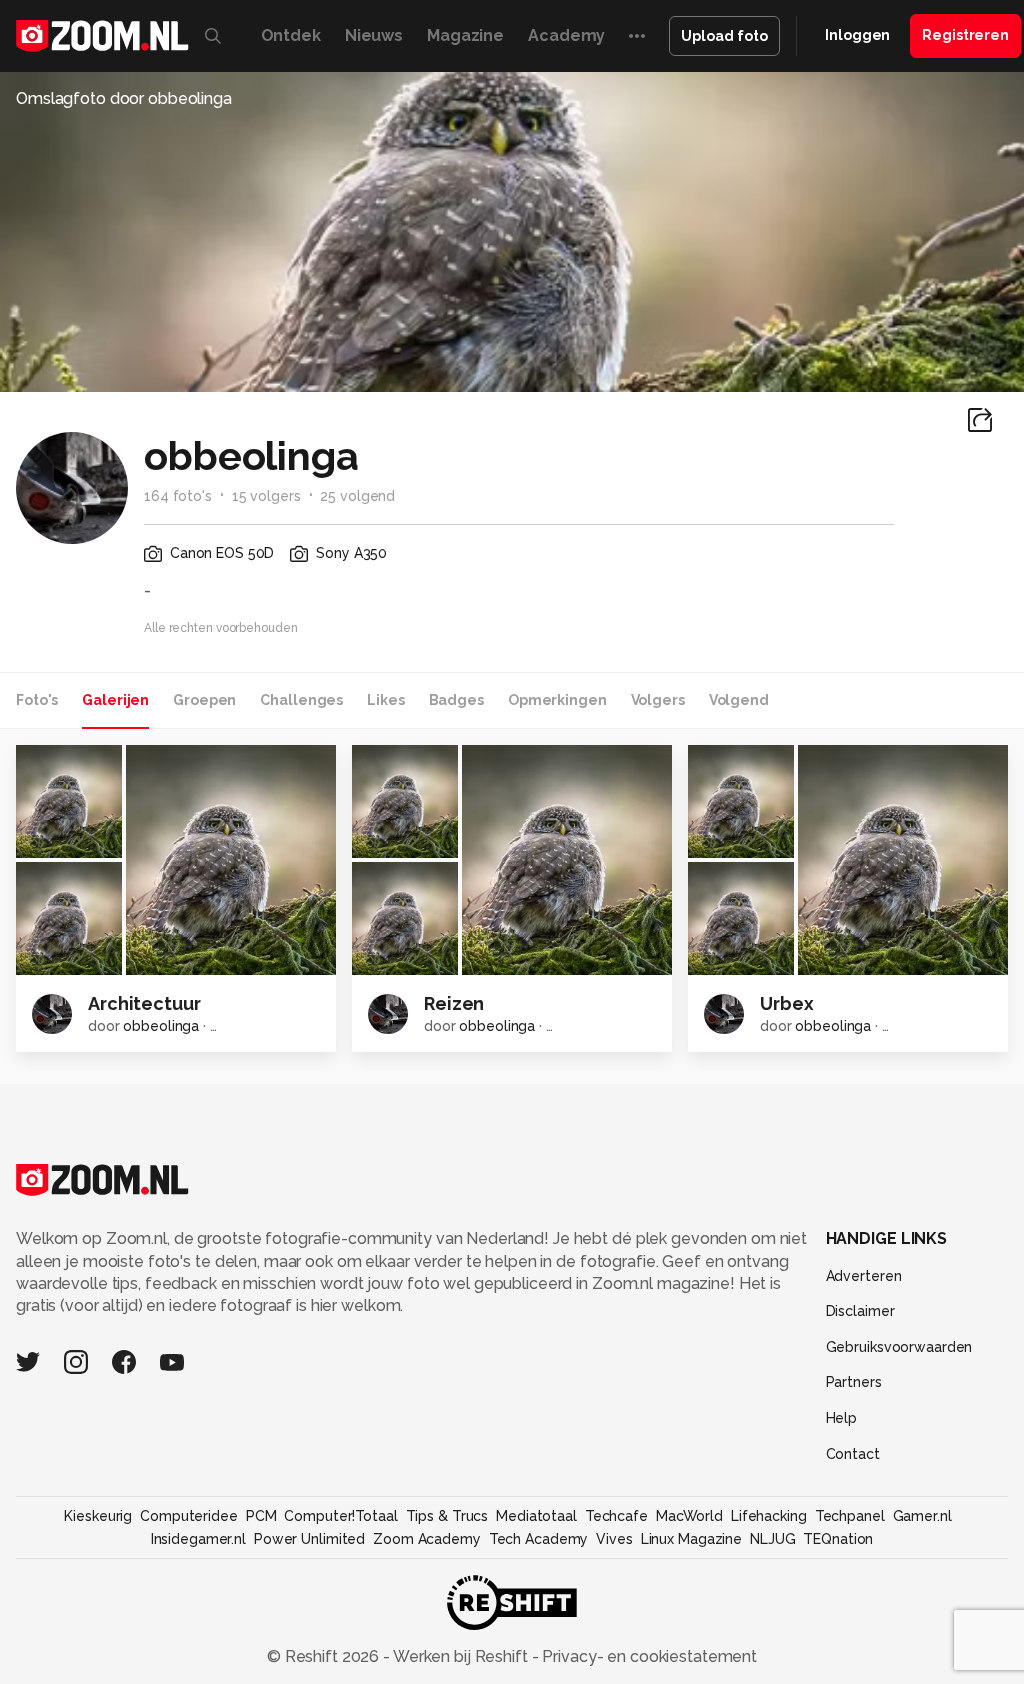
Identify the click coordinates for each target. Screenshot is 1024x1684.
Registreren (965, 35)
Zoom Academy (427, 1539)
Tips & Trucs (447, 1516)
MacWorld (689, 1516)
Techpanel (850, 1516)
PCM (261, 1516)
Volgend (739, 700)
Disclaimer (860, 1311)
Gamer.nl (922, 1516)
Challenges (301, 700)
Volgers (658, 700)
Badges (456, 700)
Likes (385, 700)
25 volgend (357, 496)
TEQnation (838, 1539)
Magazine (465, 35)
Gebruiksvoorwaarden (899, 1347)
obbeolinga (161, 1026)
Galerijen (115, 700)
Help (842, 1418)
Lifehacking (769, 1516)
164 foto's (178, 496)
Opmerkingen (557, 700)
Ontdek (291, 35)
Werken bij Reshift (461, 1656)
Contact (853, 1454)
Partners (854, 1382)
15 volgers (266, 496)
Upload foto (724, 36)
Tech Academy (539, 1539)
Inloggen (857, 35)
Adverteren (864, 1276)
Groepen (204, 700)
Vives (614, 1539)
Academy (566, 35)
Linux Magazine (691, 1539)
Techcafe (616, 1516)
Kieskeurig (98, 1516)
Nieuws (374, 35)
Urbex (786, 1003)
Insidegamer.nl (198, 1539)
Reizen (454, 1003)
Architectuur (144, 1003)
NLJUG (772, 1539)
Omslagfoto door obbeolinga (124, 98)
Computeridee (189, 1516)
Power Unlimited (309, 1539)
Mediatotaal (536, 1516)
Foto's (37, 700)
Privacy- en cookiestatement (647, 1656)
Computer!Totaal (340, 1516)
